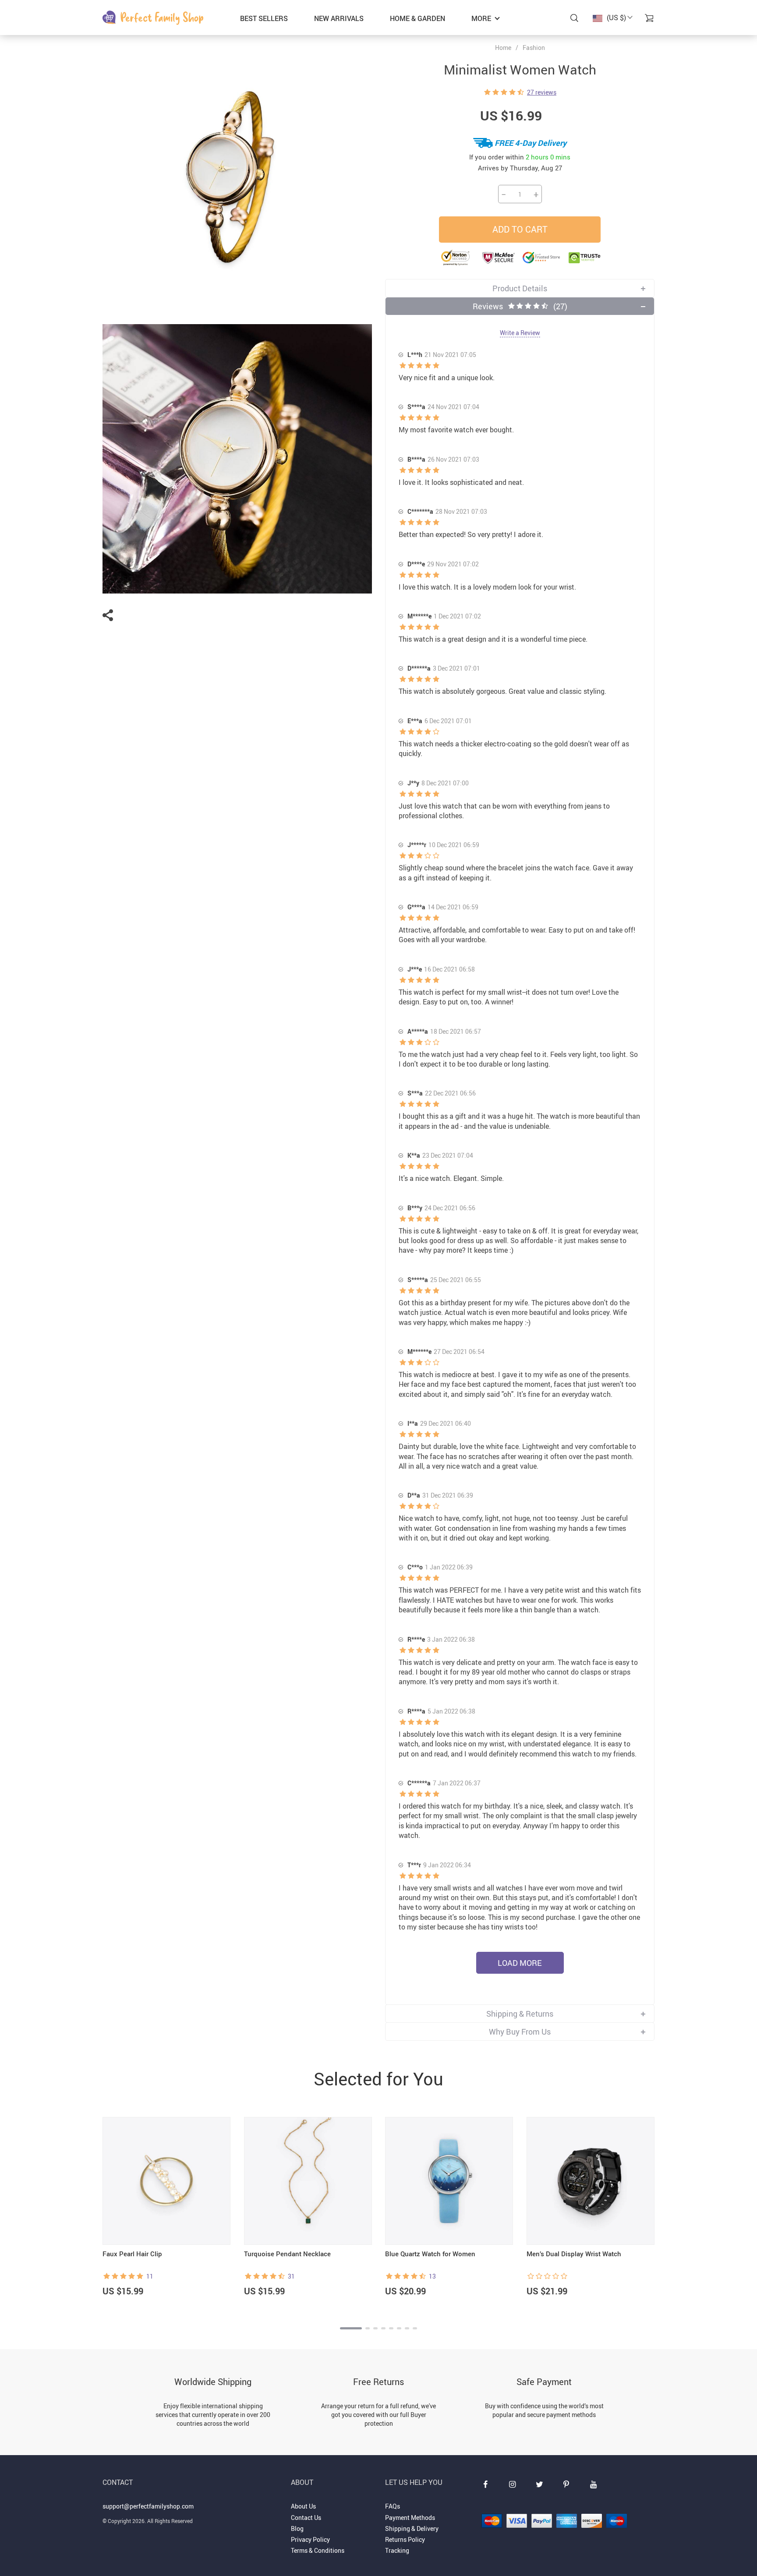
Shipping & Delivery (412, 2528)
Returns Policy (405, 2539)
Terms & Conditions (318, 2550)
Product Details (520, 288)
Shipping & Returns (520, 2014)
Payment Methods (410, 2518)
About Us (303, 2506)
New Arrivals (339, 18)
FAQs (393, 2506)
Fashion (534, 48)
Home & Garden (417, 18)
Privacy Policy (310, 2539)
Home (503, 48)
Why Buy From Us (520, 2032)
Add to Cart (520, 229)
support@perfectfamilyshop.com (148, 2506)
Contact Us (306, 2518)
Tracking (397, 2550)
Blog (297, 2528)
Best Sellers (264, 18)
